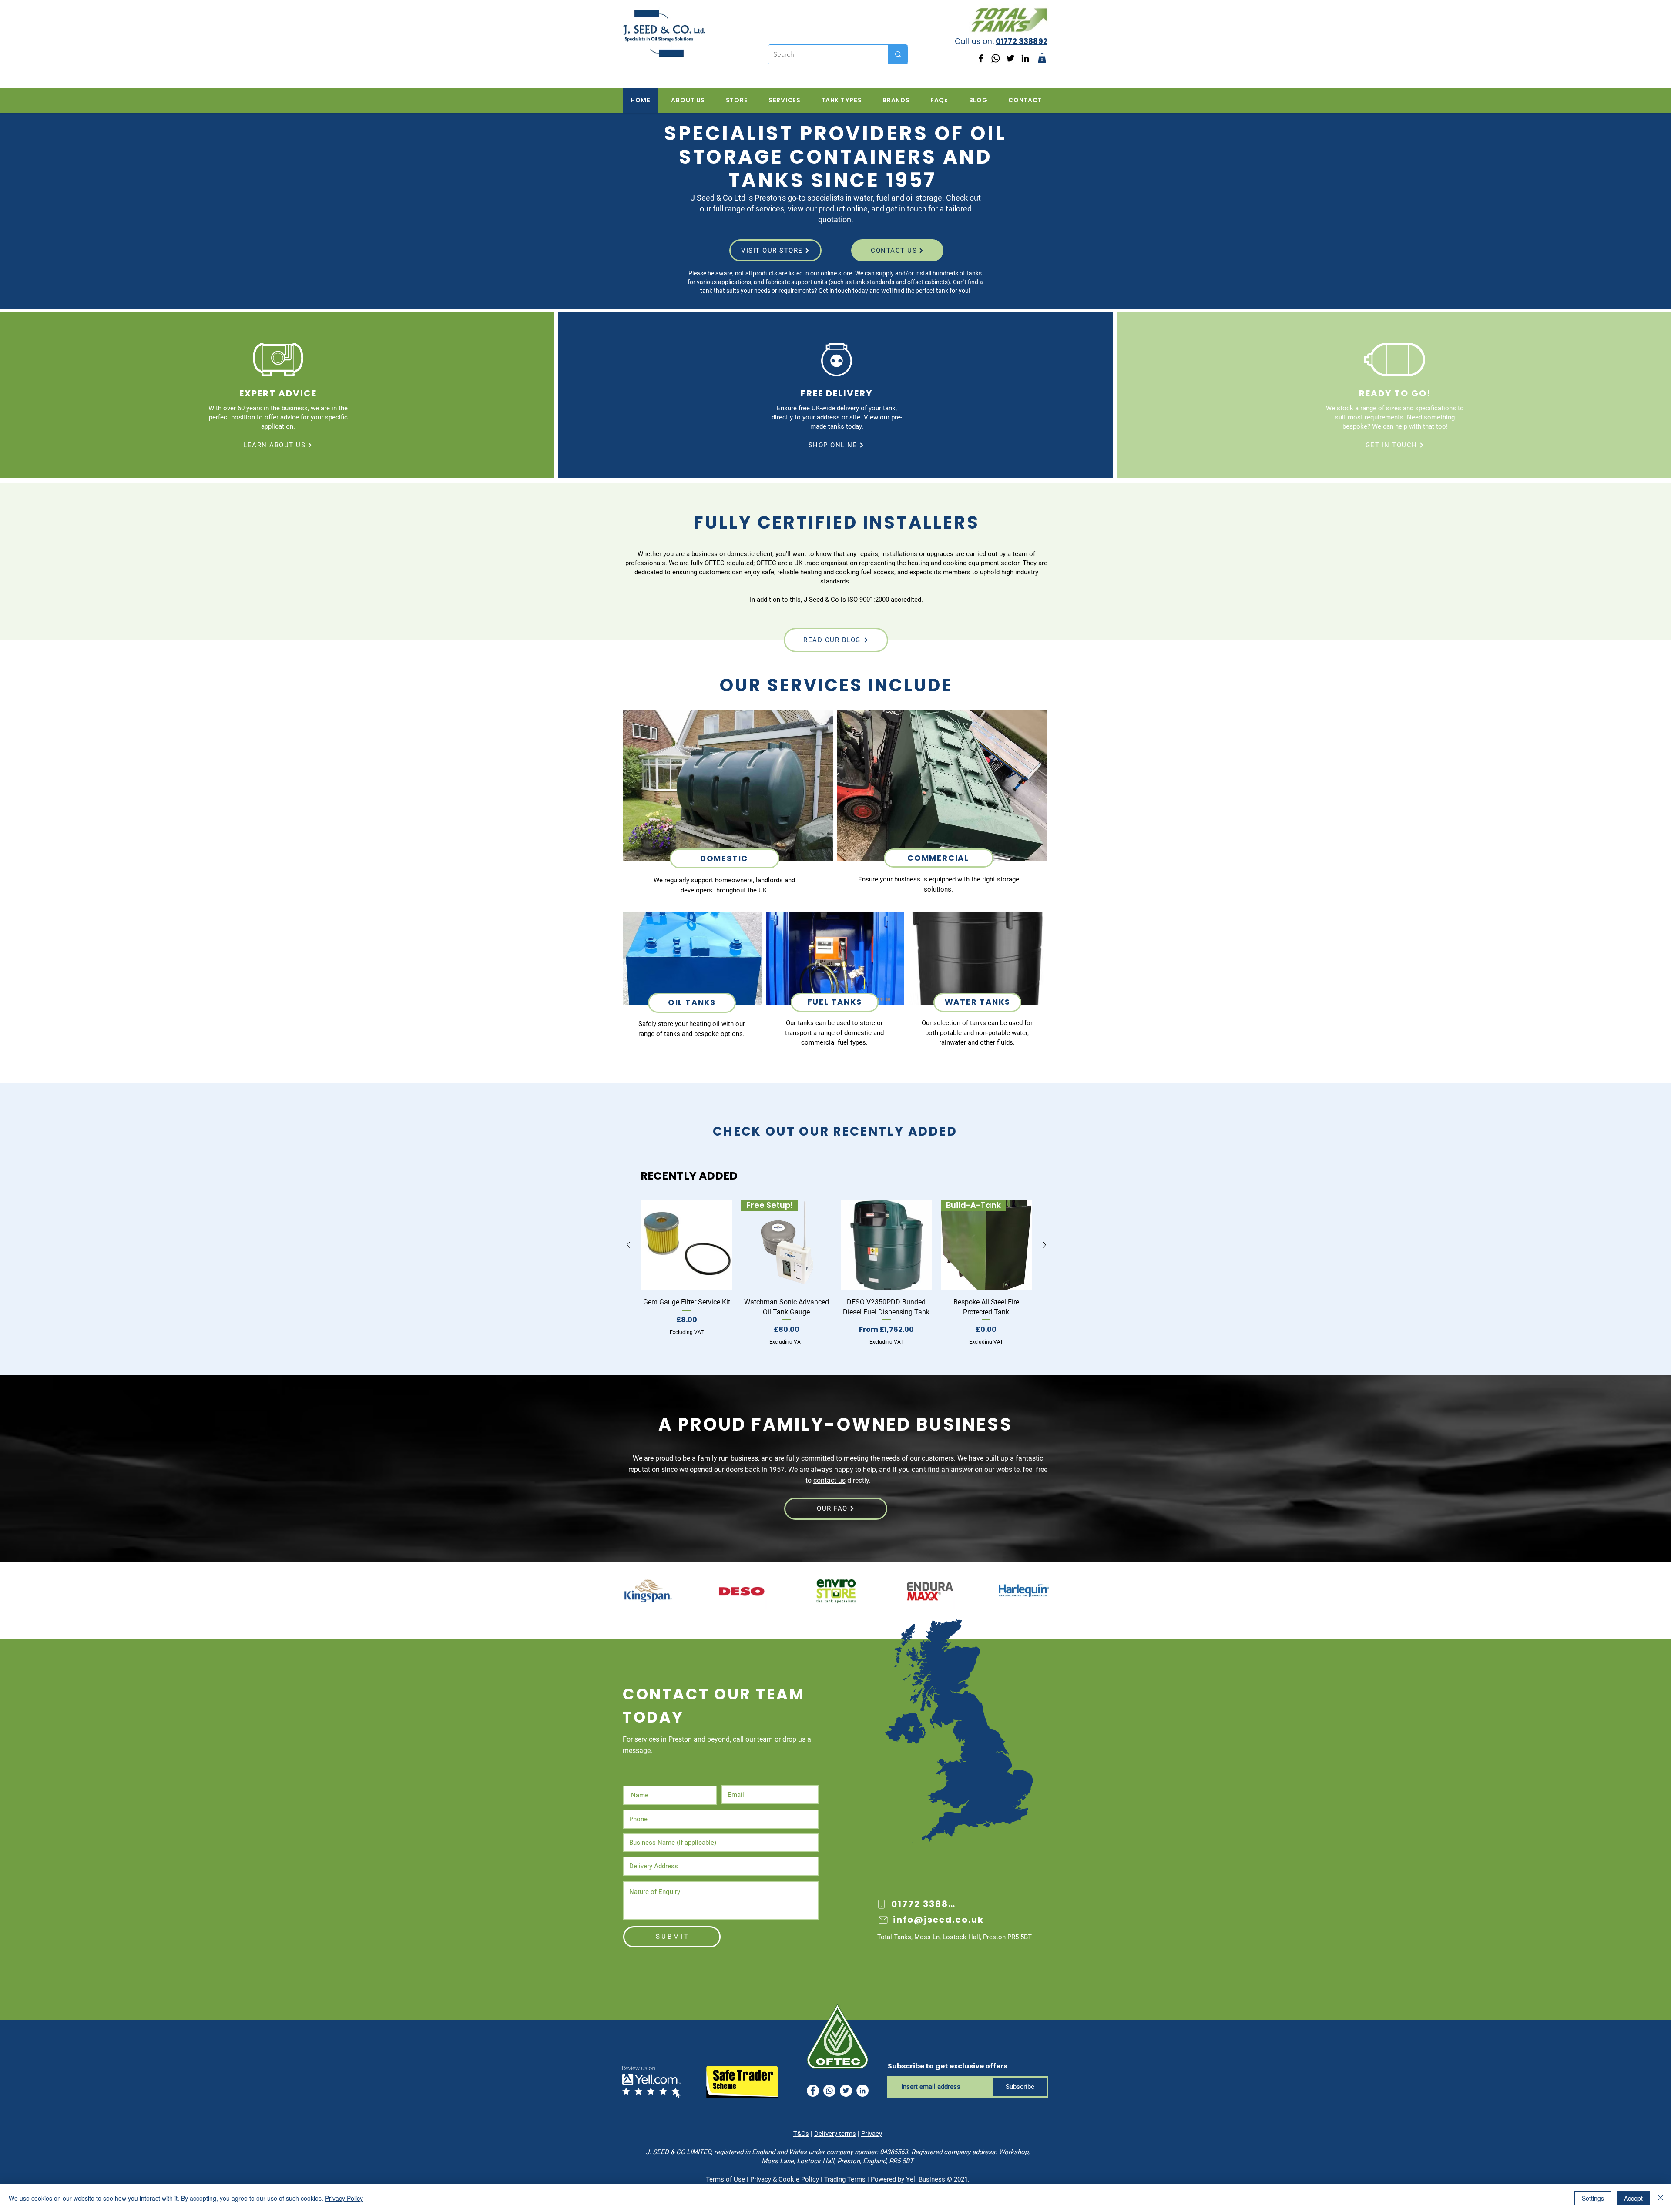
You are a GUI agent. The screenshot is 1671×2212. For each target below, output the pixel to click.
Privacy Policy (344, 2198)
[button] (1042, 58)
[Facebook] (981, 58)
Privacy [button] (872, 2134)
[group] (836, 1273)
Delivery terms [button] (835, 2134)
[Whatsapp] (996, 58)
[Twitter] (1010, 58)
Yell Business (926, 2179)
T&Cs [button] (801, 2134)
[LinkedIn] (1025, 58)
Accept (1633, 2198)
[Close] (1661, 2198)
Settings (1593, 2198)
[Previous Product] (628, 1245)
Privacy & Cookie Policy (785, 2179)
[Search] (898, 54)
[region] (728, 811)
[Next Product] (1044, 1245)
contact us (829, 1480)
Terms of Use (725, 2179)
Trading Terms (845, 2179)
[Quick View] (687, 1245)
